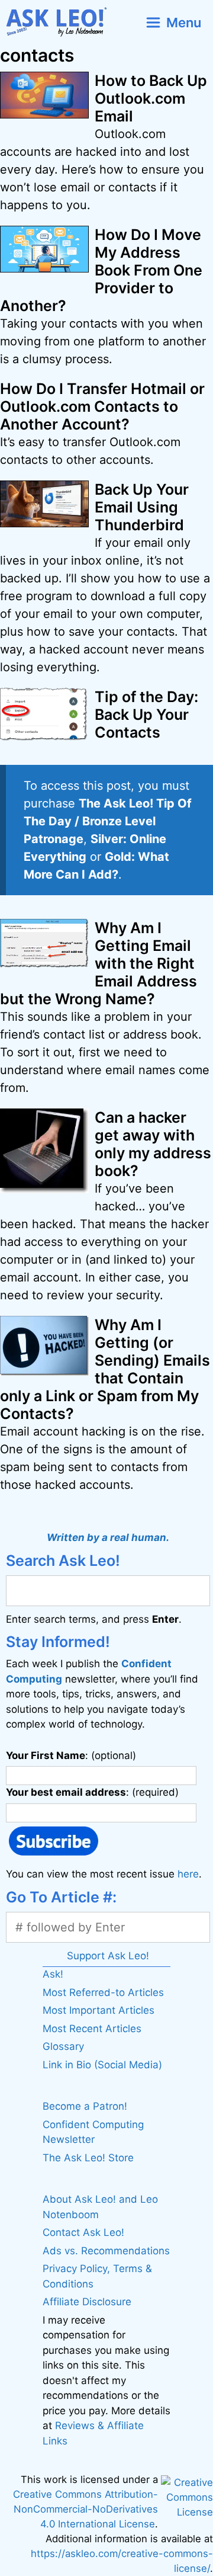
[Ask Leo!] (61, 22)
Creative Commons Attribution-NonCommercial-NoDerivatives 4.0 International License (85, 2509)
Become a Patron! (85, 2106)
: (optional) (71, 1755)
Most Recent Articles (92, 2029)
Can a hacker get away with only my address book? (153, 1144)
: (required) (92, 1792)
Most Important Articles (99, 2010)
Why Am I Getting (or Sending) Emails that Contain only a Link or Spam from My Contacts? (105, 1369)
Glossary (63, 2046)
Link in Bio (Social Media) (102, 2065)
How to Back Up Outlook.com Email (151, 98)
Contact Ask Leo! (83, 2232)
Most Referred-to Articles (103, 1992)
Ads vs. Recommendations (106, 2251)
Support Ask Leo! (108, 1956)
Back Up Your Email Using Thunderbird (142, 507)
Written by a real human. (108, 1537)
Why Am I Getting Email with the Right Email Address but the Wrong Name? (99, 963)
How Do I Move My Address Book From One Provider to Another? (101, 270)
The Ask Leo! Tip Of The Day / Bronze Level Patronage (108, 821)
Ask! (53, 1974)
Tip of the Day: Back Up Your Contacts (146, 715)
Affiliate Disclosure (87, 2302)
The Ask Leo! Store (88, 2158)
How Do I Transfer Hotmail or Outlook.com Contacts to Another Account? (102, 406)
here (188, 1874)
